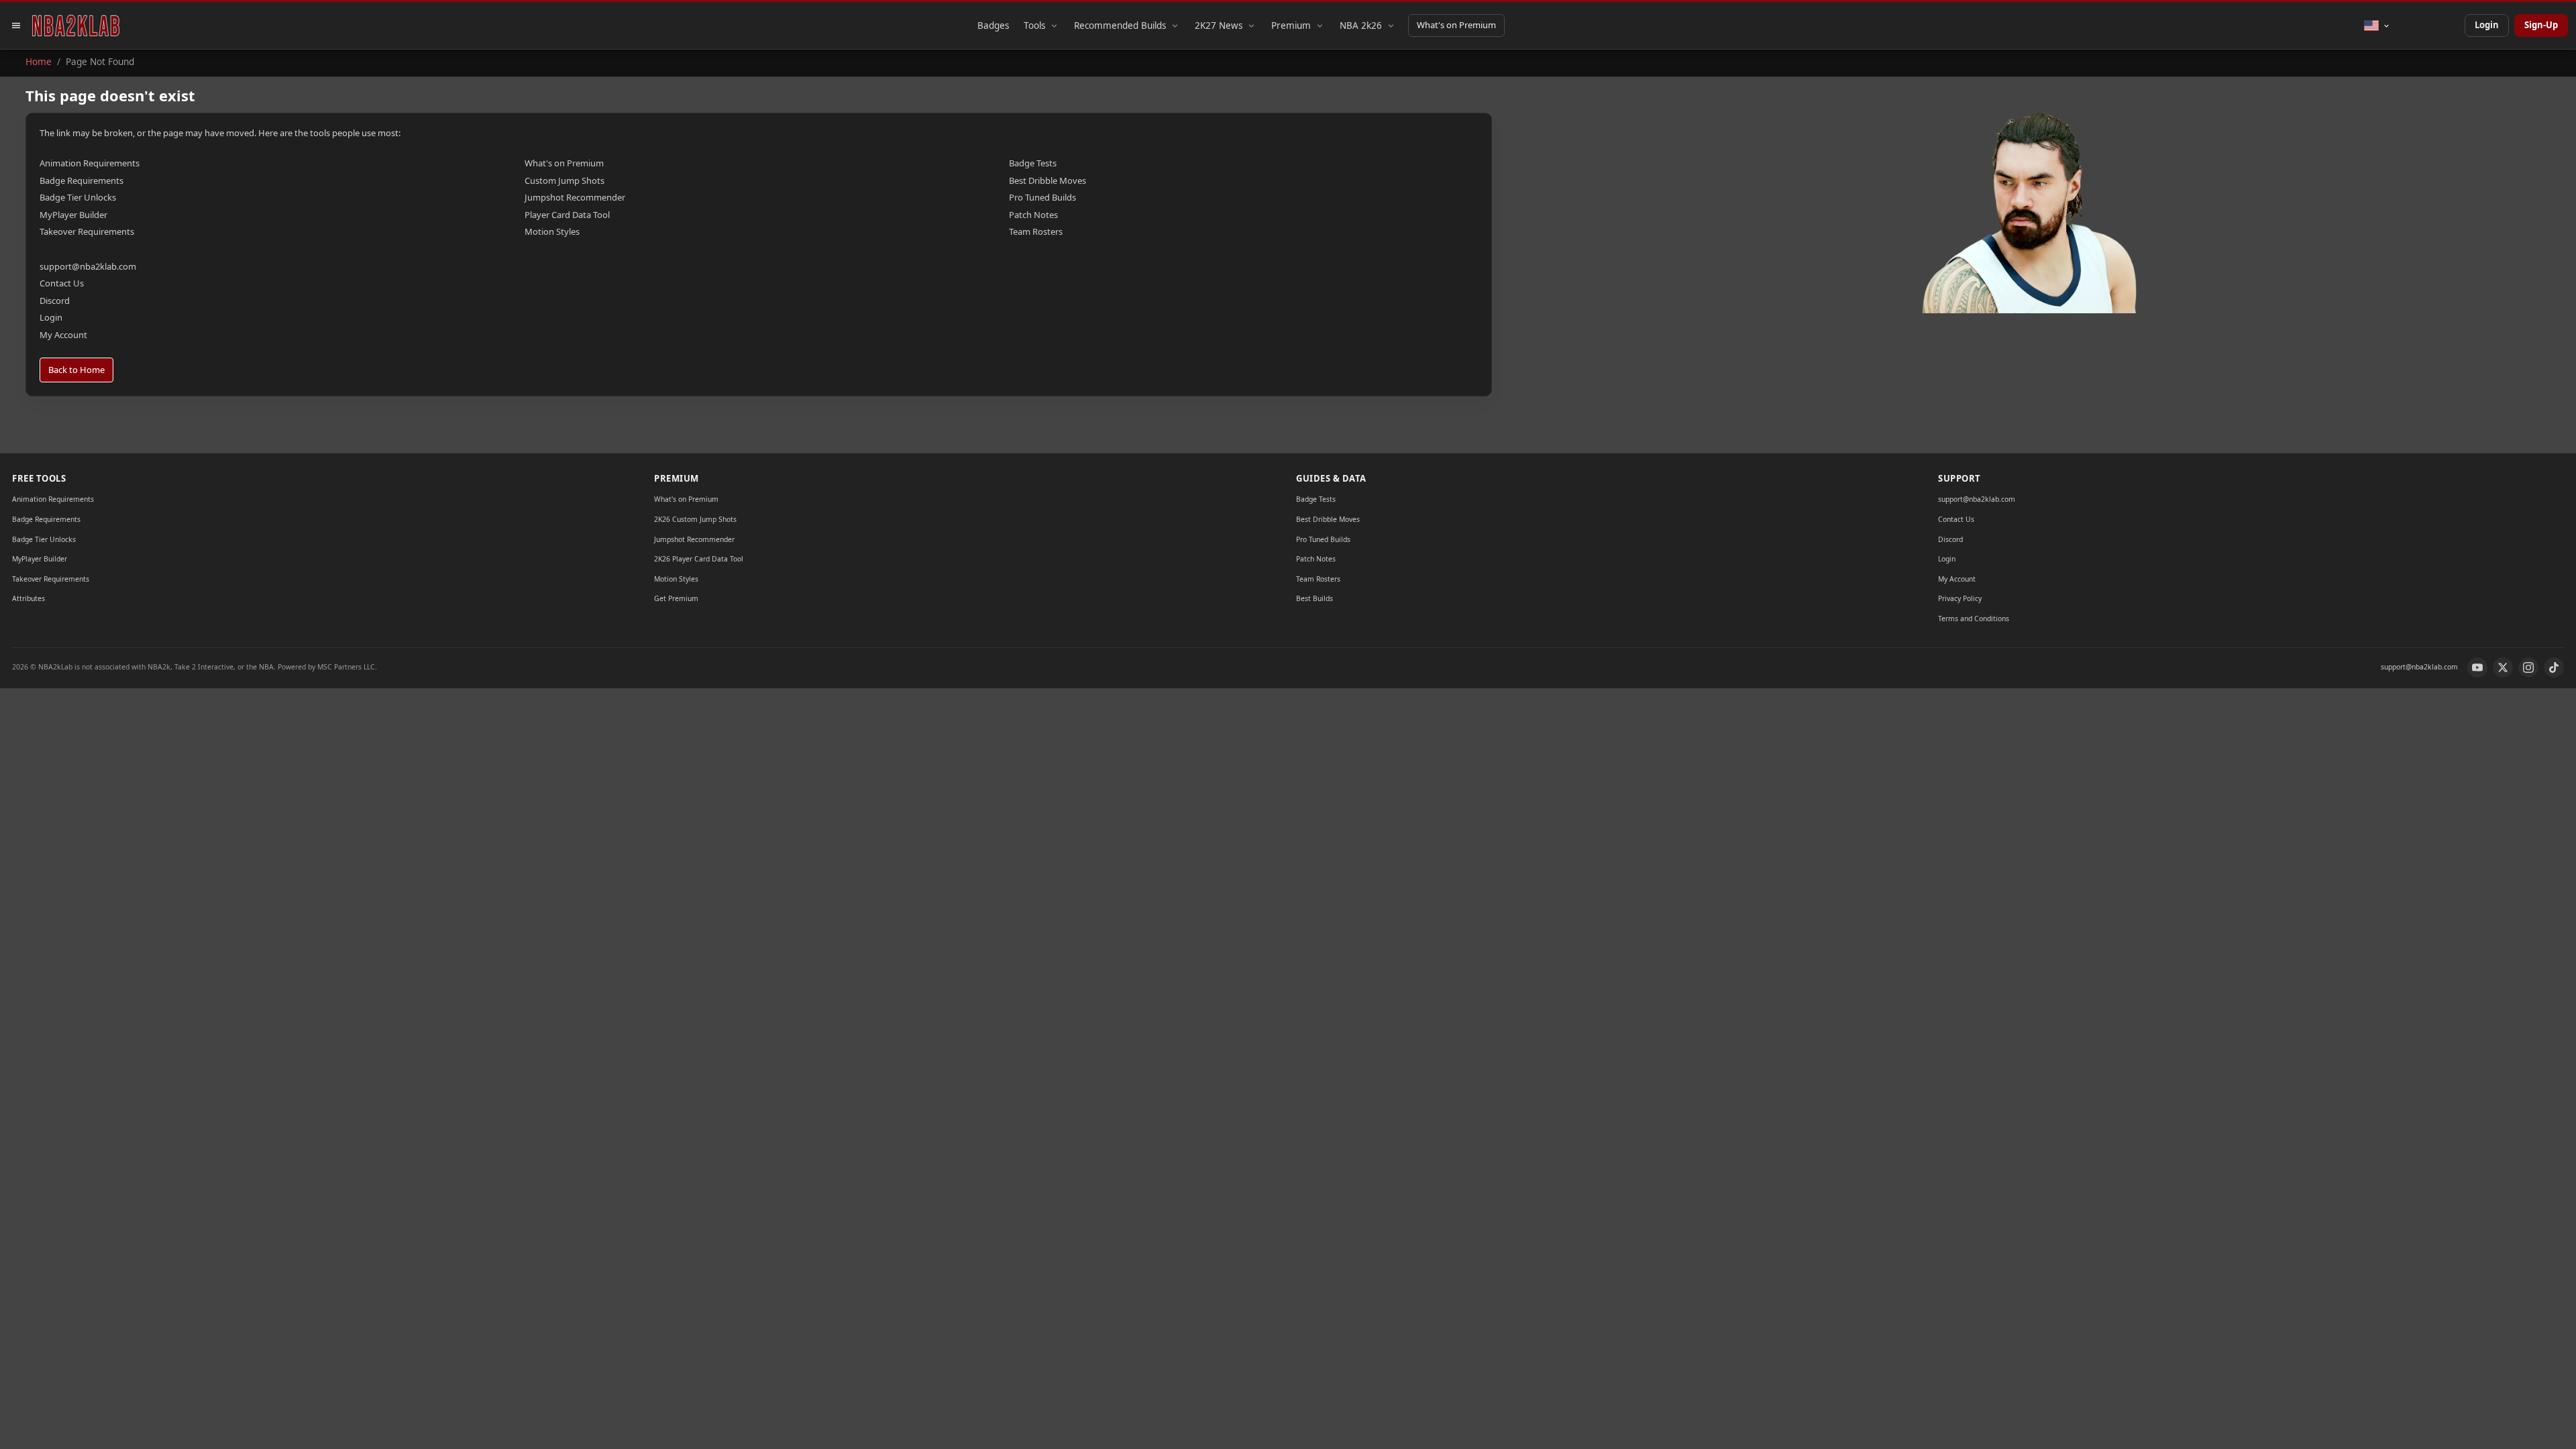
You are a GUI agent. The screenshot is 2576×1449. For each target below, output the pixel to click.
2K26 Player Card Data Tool (699, 559)
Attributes (29, 598)
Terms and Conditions (1974, 619)
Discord (55, 301)
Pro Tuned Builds (1042, 197)
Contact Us (62, 283)
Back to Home (76, 370)
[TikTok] (2554, 667)
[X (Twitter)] (2503, 667)
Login (2487, 25)
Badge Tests (1033, 163)
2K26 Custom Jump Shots (695, 519)
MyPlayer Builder (73, 215)
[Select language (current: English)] (2377, 25)
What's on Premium (1456, 25)
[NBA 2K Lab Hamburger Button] (16, 25)
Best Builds (1314, 598)
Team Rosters (1036, 231)
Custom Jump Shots (565, 180)
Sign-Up (2541, 25)
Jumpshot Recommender (575, 197)
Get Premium (676, 598)
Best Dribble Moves (1048, 180)
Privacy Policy (1960, 598)
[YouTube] (2477, 667)
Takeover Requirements (87, 231)
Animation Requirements (90, 163)
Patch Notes (1033, 215)
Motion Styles (552, 231)
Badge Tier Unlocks (78, 197)
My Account (63, 335)
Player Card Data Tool (567, 215)
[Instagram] (2528, 667)
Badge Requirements (82, 180)
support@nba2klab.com (88, 266)
